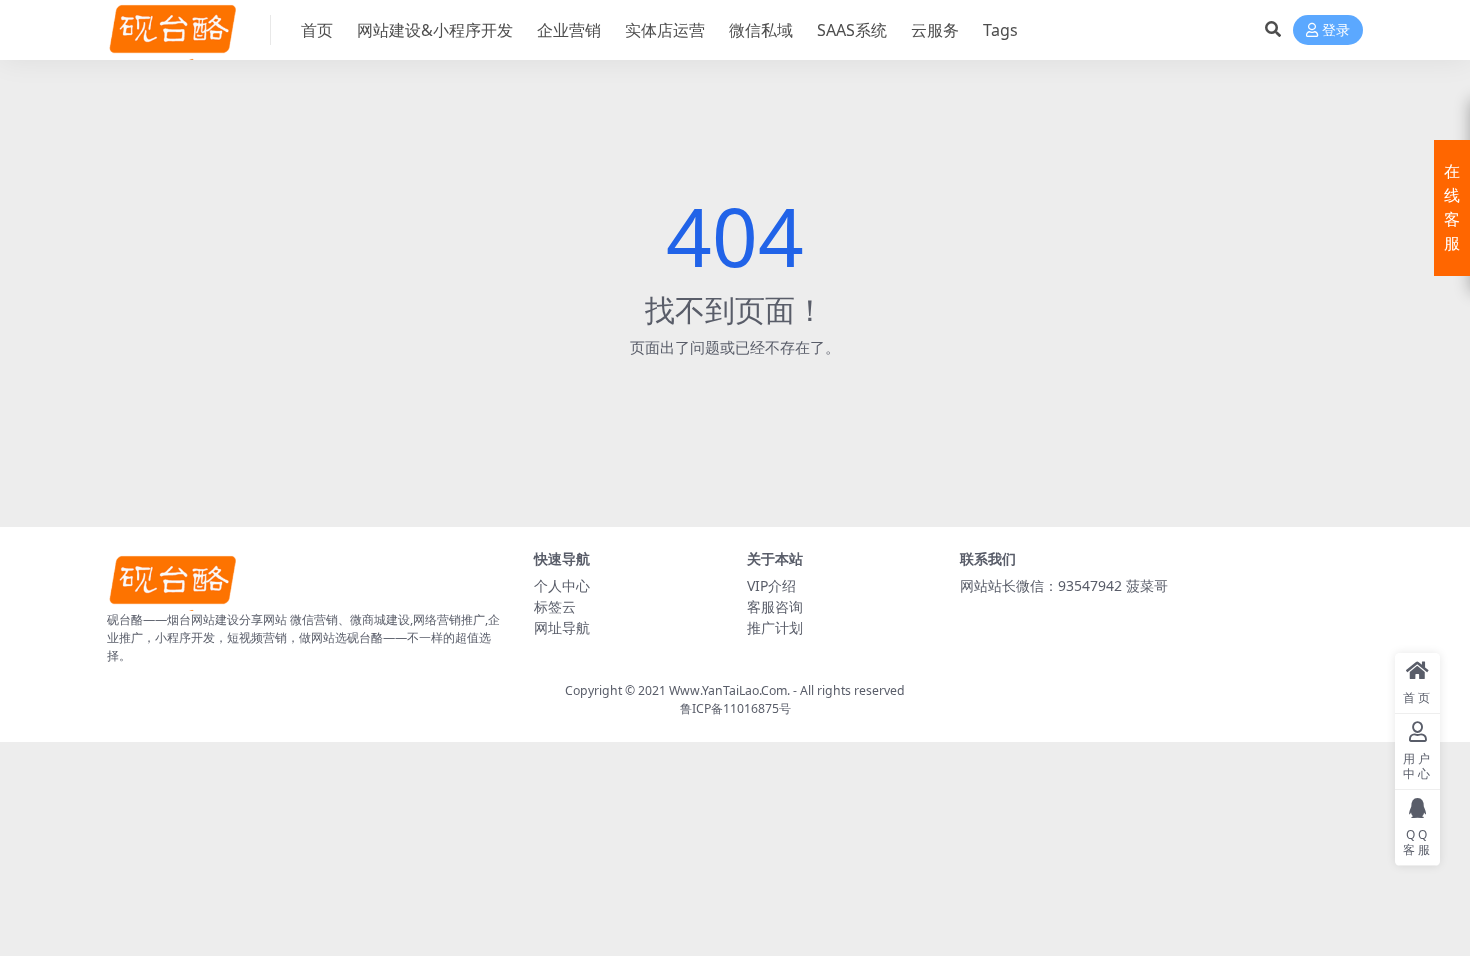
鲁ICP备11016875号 (735, 708)
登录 (1336, 30)
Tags (1000, 30)
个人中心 (562, 585)
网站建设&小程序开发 (435, 30)
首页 (317, 30)
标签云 (555, 606)
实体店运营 (665, 30)
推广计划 (775, 627)
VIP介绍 (771, 585)
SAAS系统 (852, 30)
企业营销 (569, 30)
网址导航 (562, 627)
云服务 (935, 30)
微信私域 (761, 30)
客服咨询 (775, 606)
